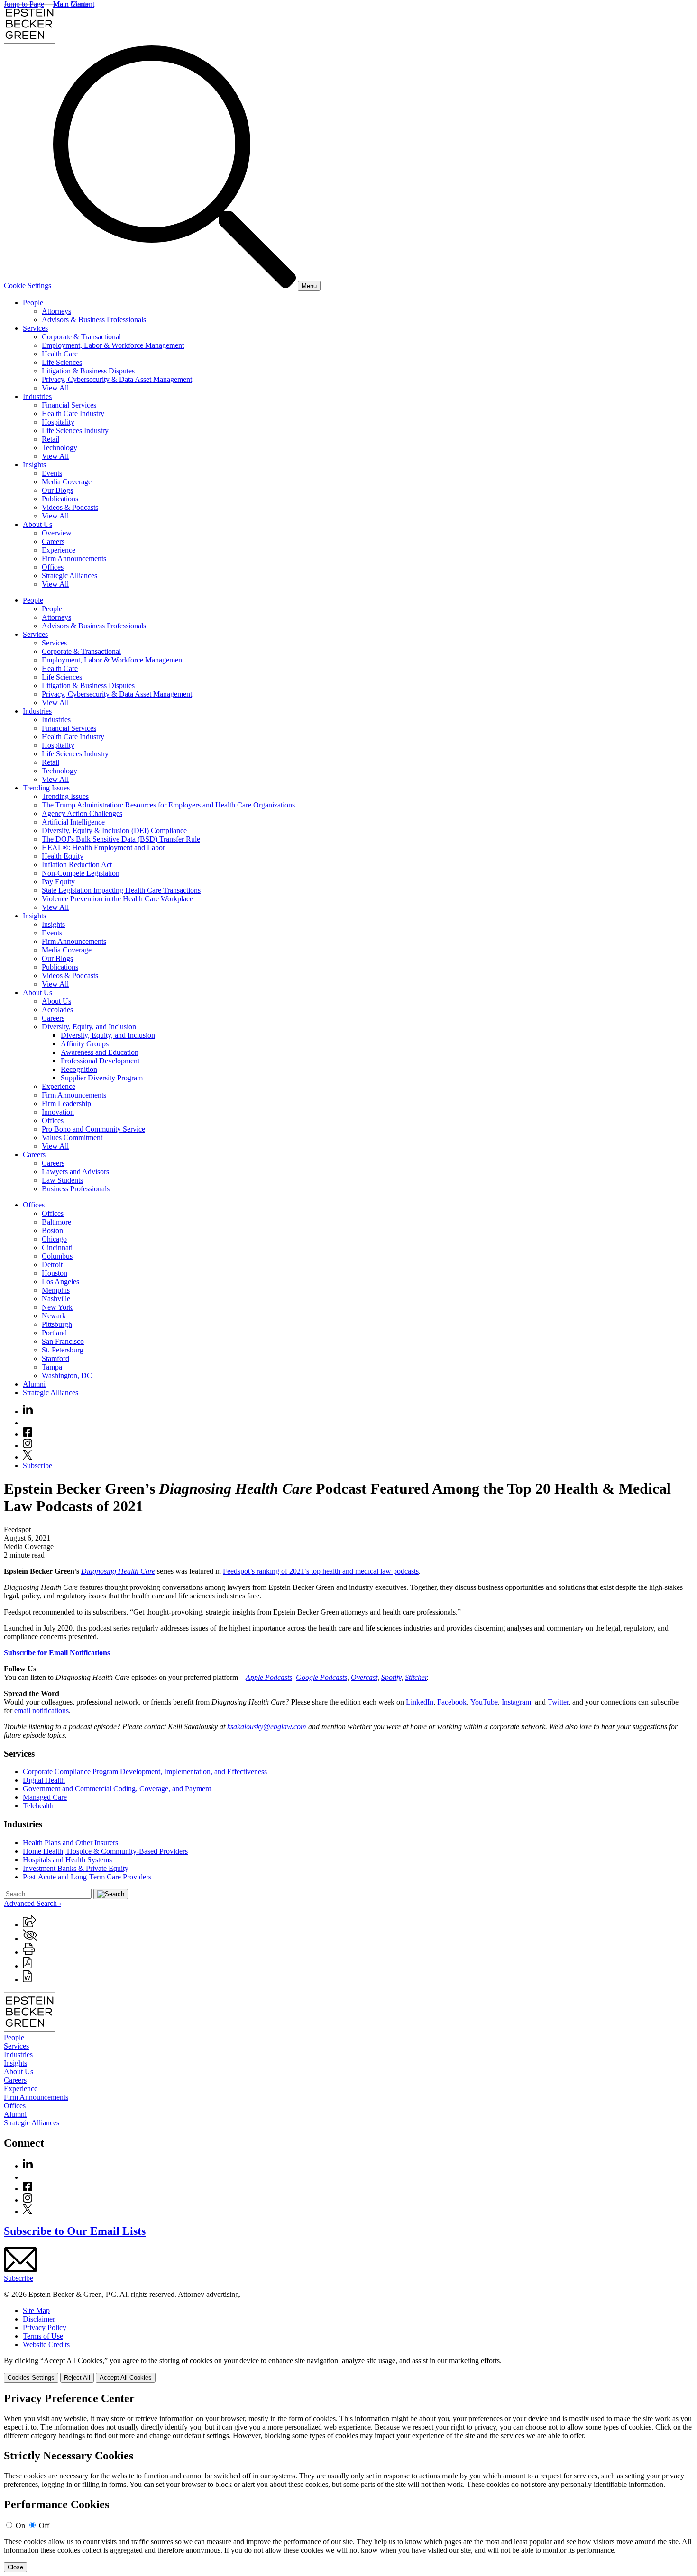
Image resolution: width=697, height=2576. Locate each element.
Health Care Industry (73, 413)
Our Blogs (57, 490)
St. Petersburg (63, 1350)
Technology (60, 448)
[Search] (175, 286)
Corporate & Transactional (81, 337)
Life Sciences (62, 362)
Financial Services (69, 405)
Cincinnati (57, 1247)
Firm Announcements (74, 558)
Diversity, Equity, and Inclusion (89, 1027)
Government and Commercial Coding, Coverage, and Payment (117, 1789)
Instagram (516, 1702)
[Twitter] (28, 1457)
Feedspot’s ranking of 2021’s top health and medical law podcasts (321, 1571)
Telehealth (38, 1806)
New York (57, 1307)
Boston (52, 1230)
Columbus (57, 1256)
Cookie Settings (28, 286)
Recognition (79, 1069)
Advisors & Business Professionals (94, 320)
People (33, 303)
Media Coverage (67, 482)
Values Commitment (72, 1138)
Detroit (52, 1265)
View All (55, 388)
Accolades (57, 1010)
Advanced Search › (32, 1903)
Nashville (56, 1299)
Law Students (62, 1180)
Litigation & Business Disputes (88, 371)
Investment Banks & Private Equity (76, 1868)
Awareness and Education (100, 1052)
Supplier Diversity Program (102, 1078)
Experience (59, 550)
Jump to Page (24, 4)
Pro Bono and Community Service (93, 1129)
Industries (37, 396)
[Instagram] (28, 1446)
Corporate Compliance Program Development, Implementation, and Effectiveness (145, 1772)
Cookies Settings (31, 2378)
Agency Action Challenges (82, 813)
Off (44, 2526)
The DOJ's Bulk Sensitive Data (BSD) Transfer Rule (121, 839)
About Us (37, 524)
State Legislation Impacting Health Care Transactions (121, 890)
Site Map (36, 2310)
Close (15, 2567)
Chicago (54, 1239)
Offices (53, 567)
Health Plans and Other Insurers (70, 1843)
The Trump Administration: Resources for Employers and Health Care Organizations (168, 805)
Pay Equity (58, 882)
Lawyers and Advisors (75, 1172)
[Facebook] (28, 1434)
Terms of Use (43, 2336)
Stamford (55, 1358)
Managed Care (45, 1797)
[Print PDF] (27, 1966)
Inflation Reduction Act (77, 865)
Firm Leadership (66, 1103)
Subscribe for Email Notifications (57, 1653)
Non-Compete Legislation (81, 873)
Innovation (58, 1112)
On (20, 2526)
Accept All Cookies (126, 2378)
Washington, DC (67, 1375)
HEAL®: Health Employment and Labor (103, 848)
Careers (53, 541)
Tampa (52, 1367)
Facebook (452, 1702)
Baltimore (56, 1222)
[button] (29, 1925)
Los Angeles (60, 1282)
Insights (34, 465)
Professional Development (100, 1061)
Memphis (56, 1290)
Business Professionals (76, 1189)
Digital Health (44, 1780)
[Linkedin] (28, 1411)
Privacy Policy (45, 2327)
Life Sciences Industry (75, 431)
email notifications (41, 1710)
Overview (57, 533)
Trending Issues (46, 788)
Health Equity (63, 856)
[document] (348, 2482)
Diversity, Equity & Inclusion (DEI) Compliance (114, 830)
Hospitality (58, 422)
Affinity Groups (85, 1044)
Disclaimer (39, 2319)
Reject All (77, 2378)
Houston (55, 1273)
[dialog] (348, 2370)
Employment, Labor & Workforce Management (113, 345)
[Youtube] (28, 1423)
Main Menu (71, 4)
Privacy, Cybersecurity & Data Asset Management (117, 379)
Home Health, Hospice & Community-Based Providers (105, 1851)
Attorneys (56, 311)
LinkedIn (420, 1702)
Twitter (558, 1702)
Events (52, 473)
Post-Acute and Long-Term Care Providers (87, 1877)
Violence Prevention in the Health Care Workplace (117, 899)
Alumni (34, 1384)
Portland (54, 1333)
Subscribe (37, 1465)
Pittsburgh (57, 1324)
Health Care (60, 354)
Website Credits (46, 2345)
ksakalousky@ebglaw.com (267, 1727)
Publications (60, 499)
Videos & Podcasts (70, 507)
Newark (54, 1316)
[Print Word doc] (27, 1980)
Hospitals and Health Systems (67, 1860)
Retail (50, 439)
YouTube (484, 1702)
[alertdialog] (348, 2482)
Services (35, 328)
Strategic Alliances (69, 576)
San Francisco (63, 1341)
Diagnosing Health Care (118, 1571)
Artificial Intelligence (73, 822)
